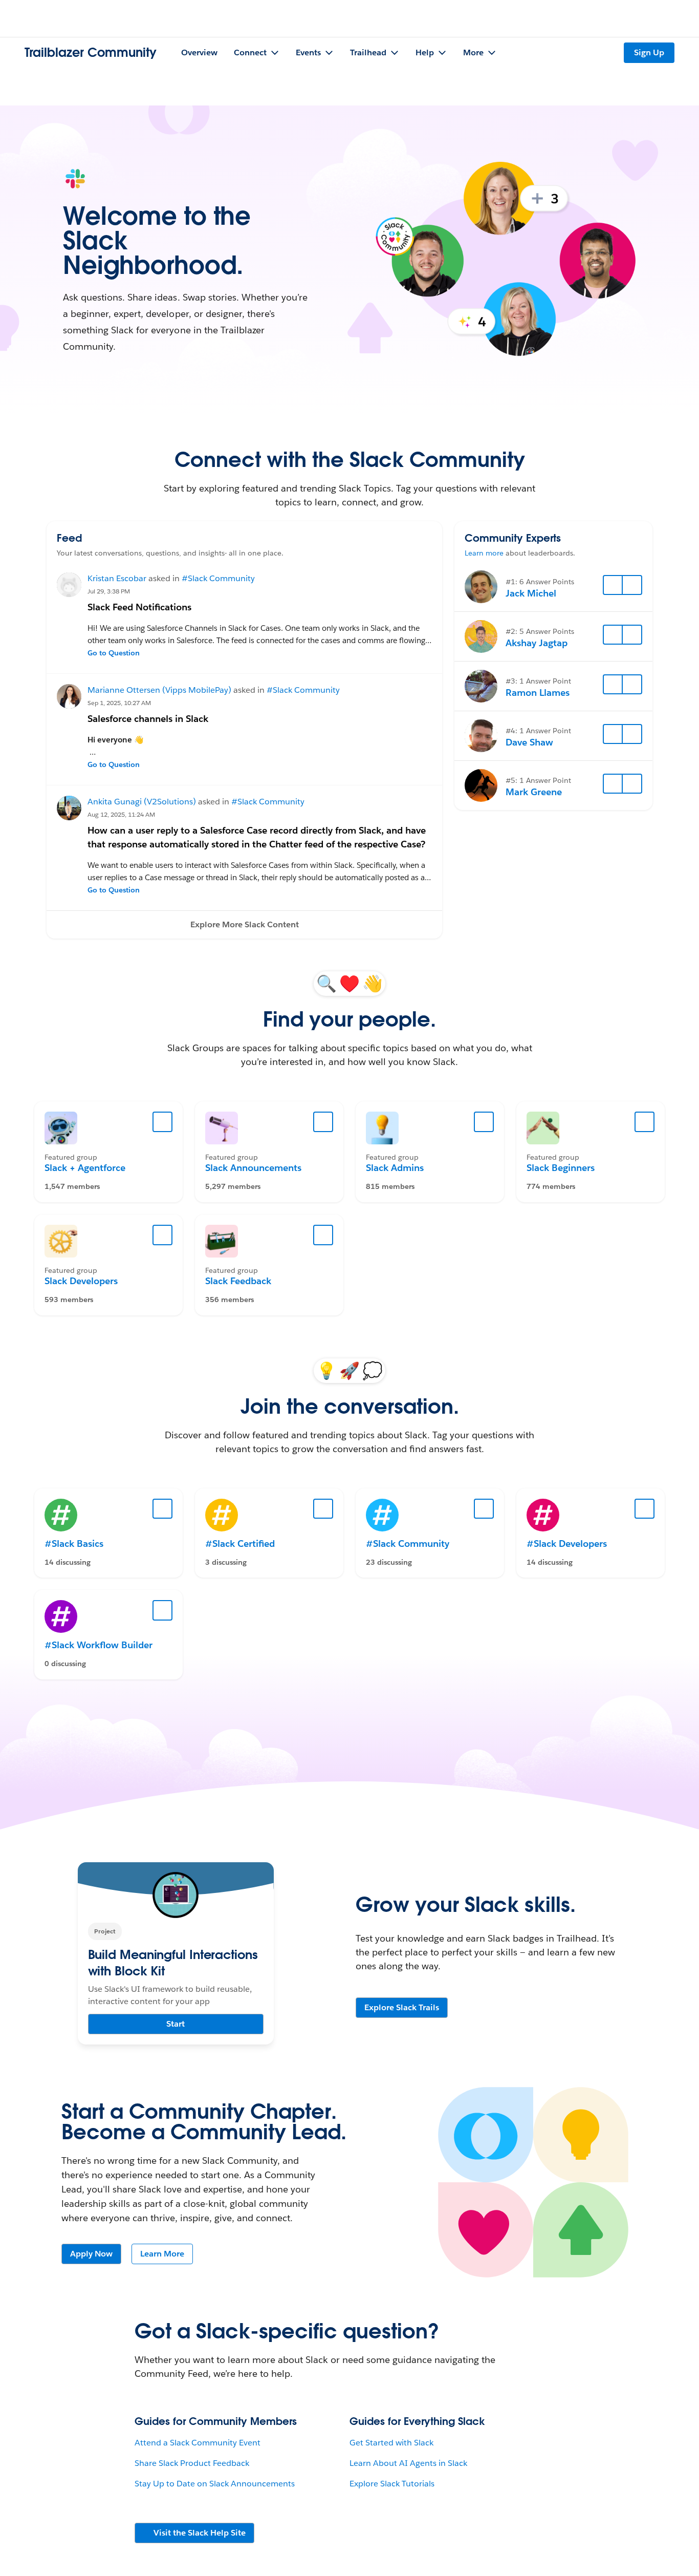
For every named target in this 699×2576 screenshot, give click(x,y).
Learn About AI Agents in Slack (408, 2463)
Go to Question (114, 653)
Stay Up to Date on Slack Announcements (215, 2484)
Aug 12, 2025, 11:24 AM (121, 814)
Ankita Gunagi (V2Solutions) (142, 802)
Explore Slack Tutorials (392, 2484)
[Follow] (613, 585)
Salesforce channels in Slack (148, 719)
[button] (244, 925)
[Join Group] (163, 1122)
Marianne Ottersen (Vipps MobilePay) (159, 690)
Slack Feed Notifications (139, 607)
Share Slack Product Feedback (192, 2463)
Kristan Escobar (117, 578)
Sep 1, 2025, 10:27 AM (119, 703)
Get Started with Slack (391, 2443)
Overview (199, 52)
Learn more (484, 553)
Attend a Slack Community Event (198, 2443)
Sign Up (649, 52)
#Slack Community (218, 578)
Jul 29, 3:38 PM (109, 591)
